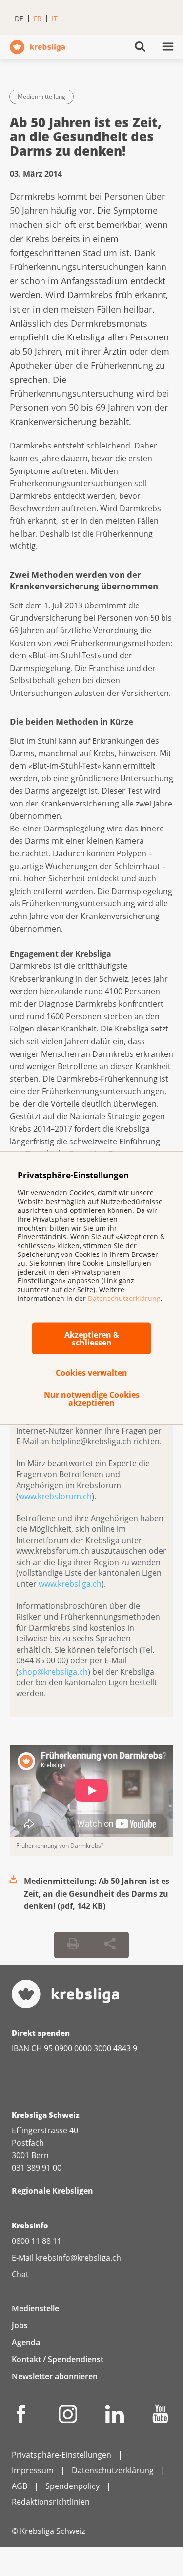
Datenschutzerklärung (124, 1298)
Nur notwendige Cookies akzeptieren (92, 1399)
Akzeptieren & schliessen (92, 1339)
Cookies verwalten (91, 1373)
